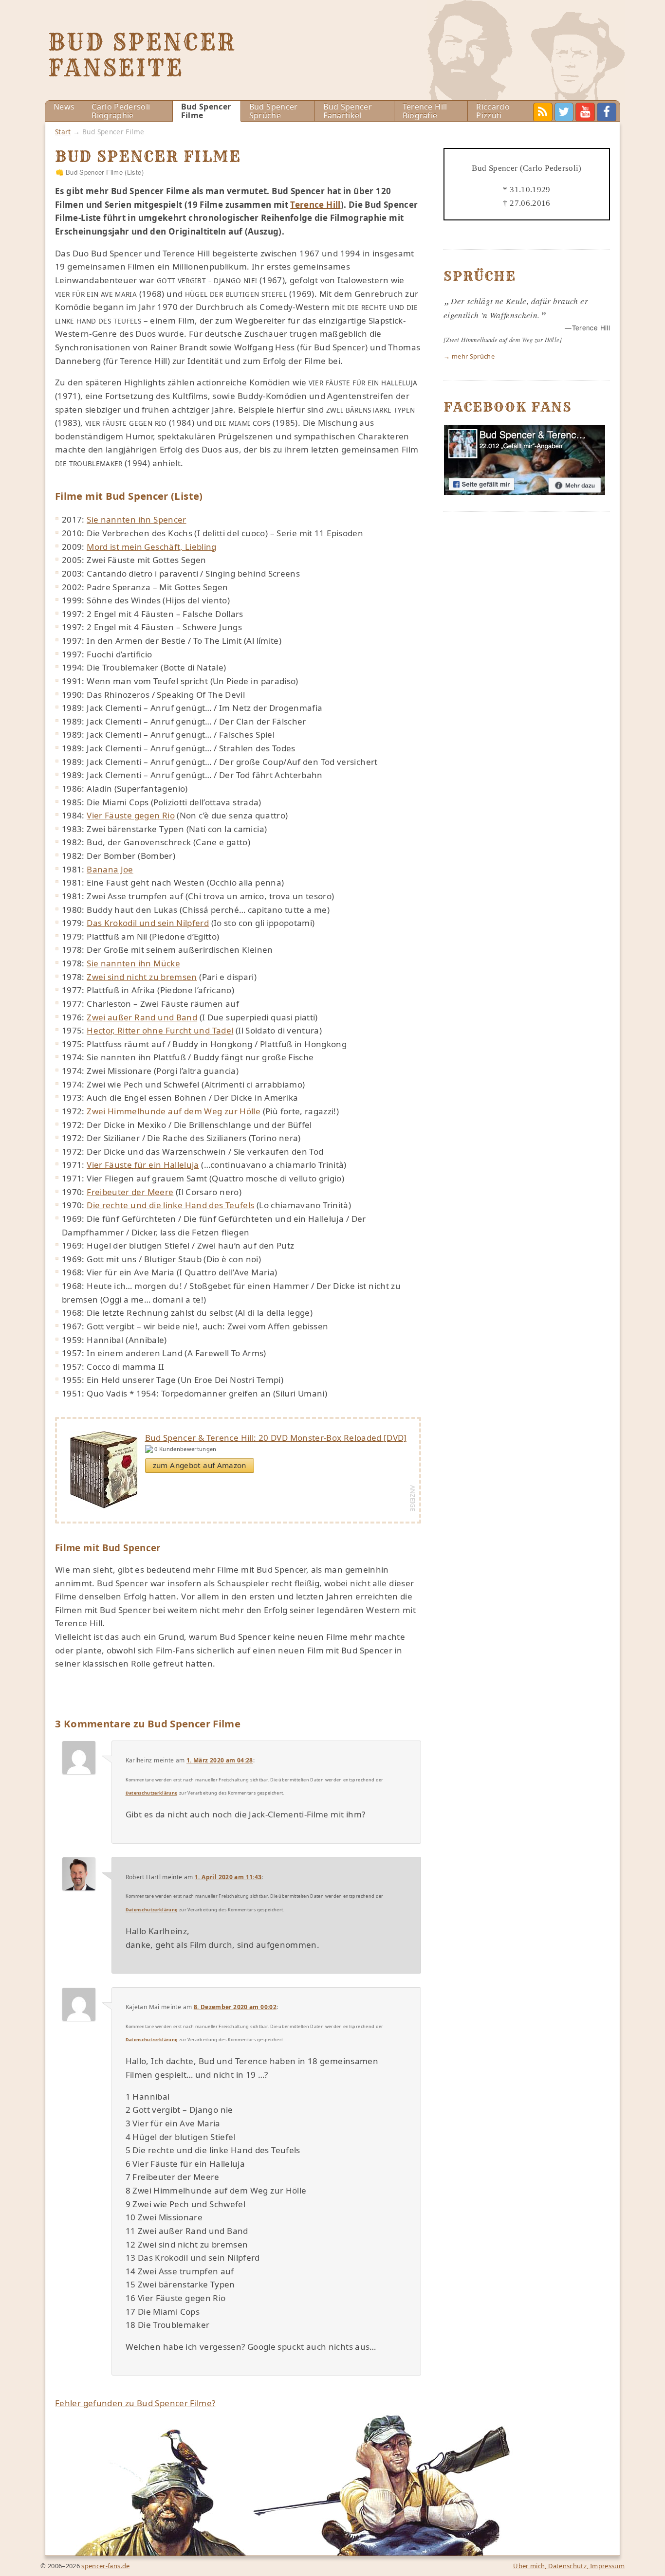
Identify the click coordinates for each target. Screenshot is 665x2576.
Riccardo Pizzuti (493, 111)
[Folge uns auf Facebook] (525, 492)
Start (63, 132)
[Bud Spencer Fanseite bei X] (564, 112)
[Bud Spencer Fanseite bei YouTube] (585, 112)
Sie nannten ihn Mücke (133, 963)
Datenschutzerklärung (152, 1793)
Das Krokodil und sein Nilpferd (148, 923)
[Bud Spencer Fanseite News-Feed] (543, 112)
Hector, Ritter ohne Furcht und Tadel (160, 1030)
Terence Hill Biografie (425, 111)
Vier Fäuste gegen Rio (131, 815)
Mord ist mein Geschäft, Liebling (152, 547)
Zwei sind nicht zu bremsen (142, 977)
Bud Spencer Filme (206, 111)
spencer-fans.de (105, 2566)
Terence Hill (315, 205)
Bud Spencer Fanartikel (348, 111)
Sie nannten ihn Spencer (136, 519)
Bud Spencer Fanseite (142, 55)
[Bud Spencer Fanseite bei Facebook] (607, 112)
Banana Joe (110, 869)
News (64, 107)
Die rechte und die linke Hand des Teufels (170, 1205)
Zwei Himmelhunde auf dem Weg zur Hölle (174, 1111)
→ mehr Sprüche (469, 356)
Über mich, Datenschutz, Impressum (569, 2566)
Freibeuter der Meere (130, 1192)
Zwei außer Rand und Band (142, 1017)
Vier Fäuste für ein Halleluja (143, 1165)
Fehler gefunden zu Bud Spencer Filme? (135, 2403)
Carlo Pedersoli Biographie (121, 111)
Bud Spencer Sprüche (274, 111)
